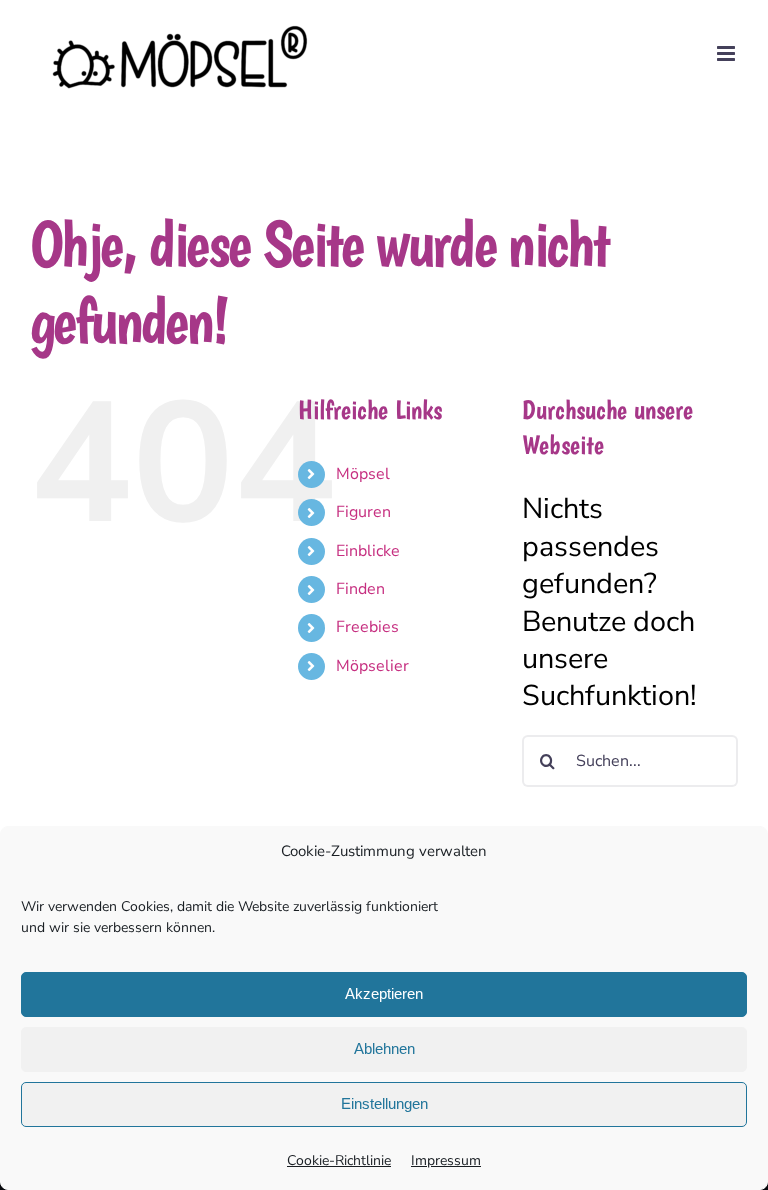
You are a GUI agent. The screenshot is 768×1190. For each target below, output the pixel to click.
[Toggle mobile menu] (727, 53)
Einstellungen (384, 1103)
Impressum (446, 1160)
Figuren (363, 512)
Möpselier (372, 666)
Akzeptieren (384, 993)
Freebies (367, 627)
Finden (360, 589)
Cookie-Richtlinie (339, 1160)
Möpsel (363, 474)
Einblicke (368, 551)
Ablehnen (384, 1048)
